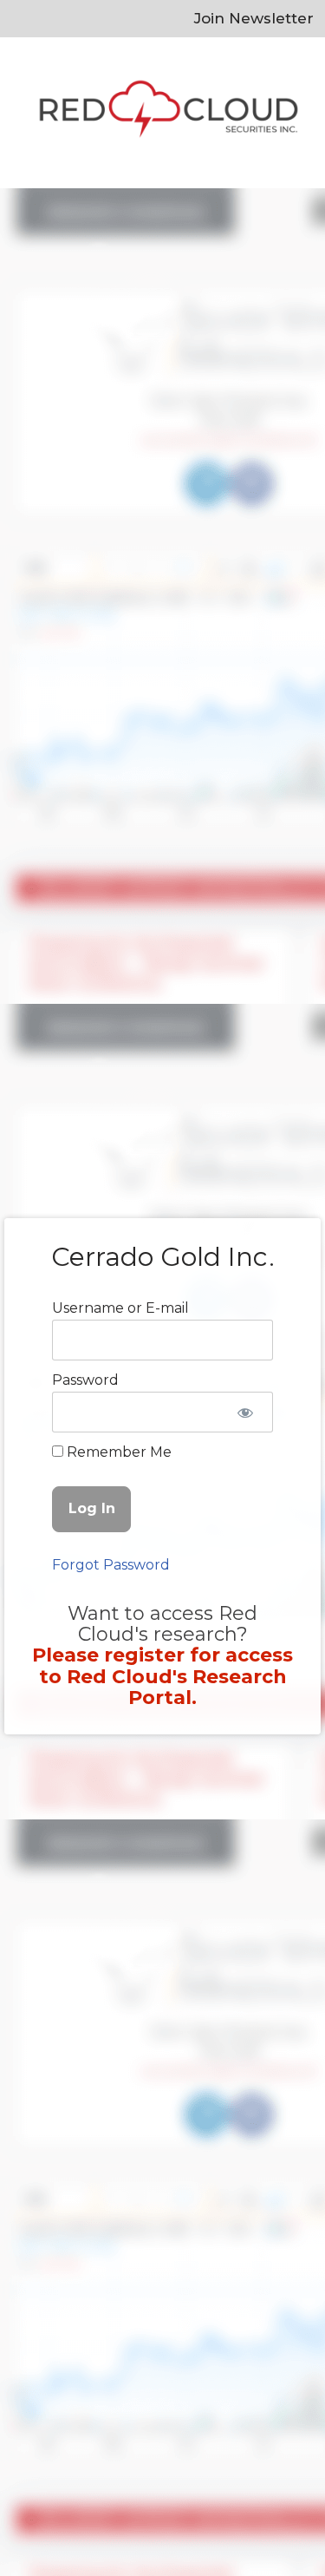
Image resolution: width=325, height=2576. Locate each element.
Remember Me (117, 1452)
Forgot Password (111, 1565)
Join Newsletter (254, 18)
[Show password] (245, 1413)
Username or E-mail (120, 1308)
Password (85, 1380)
